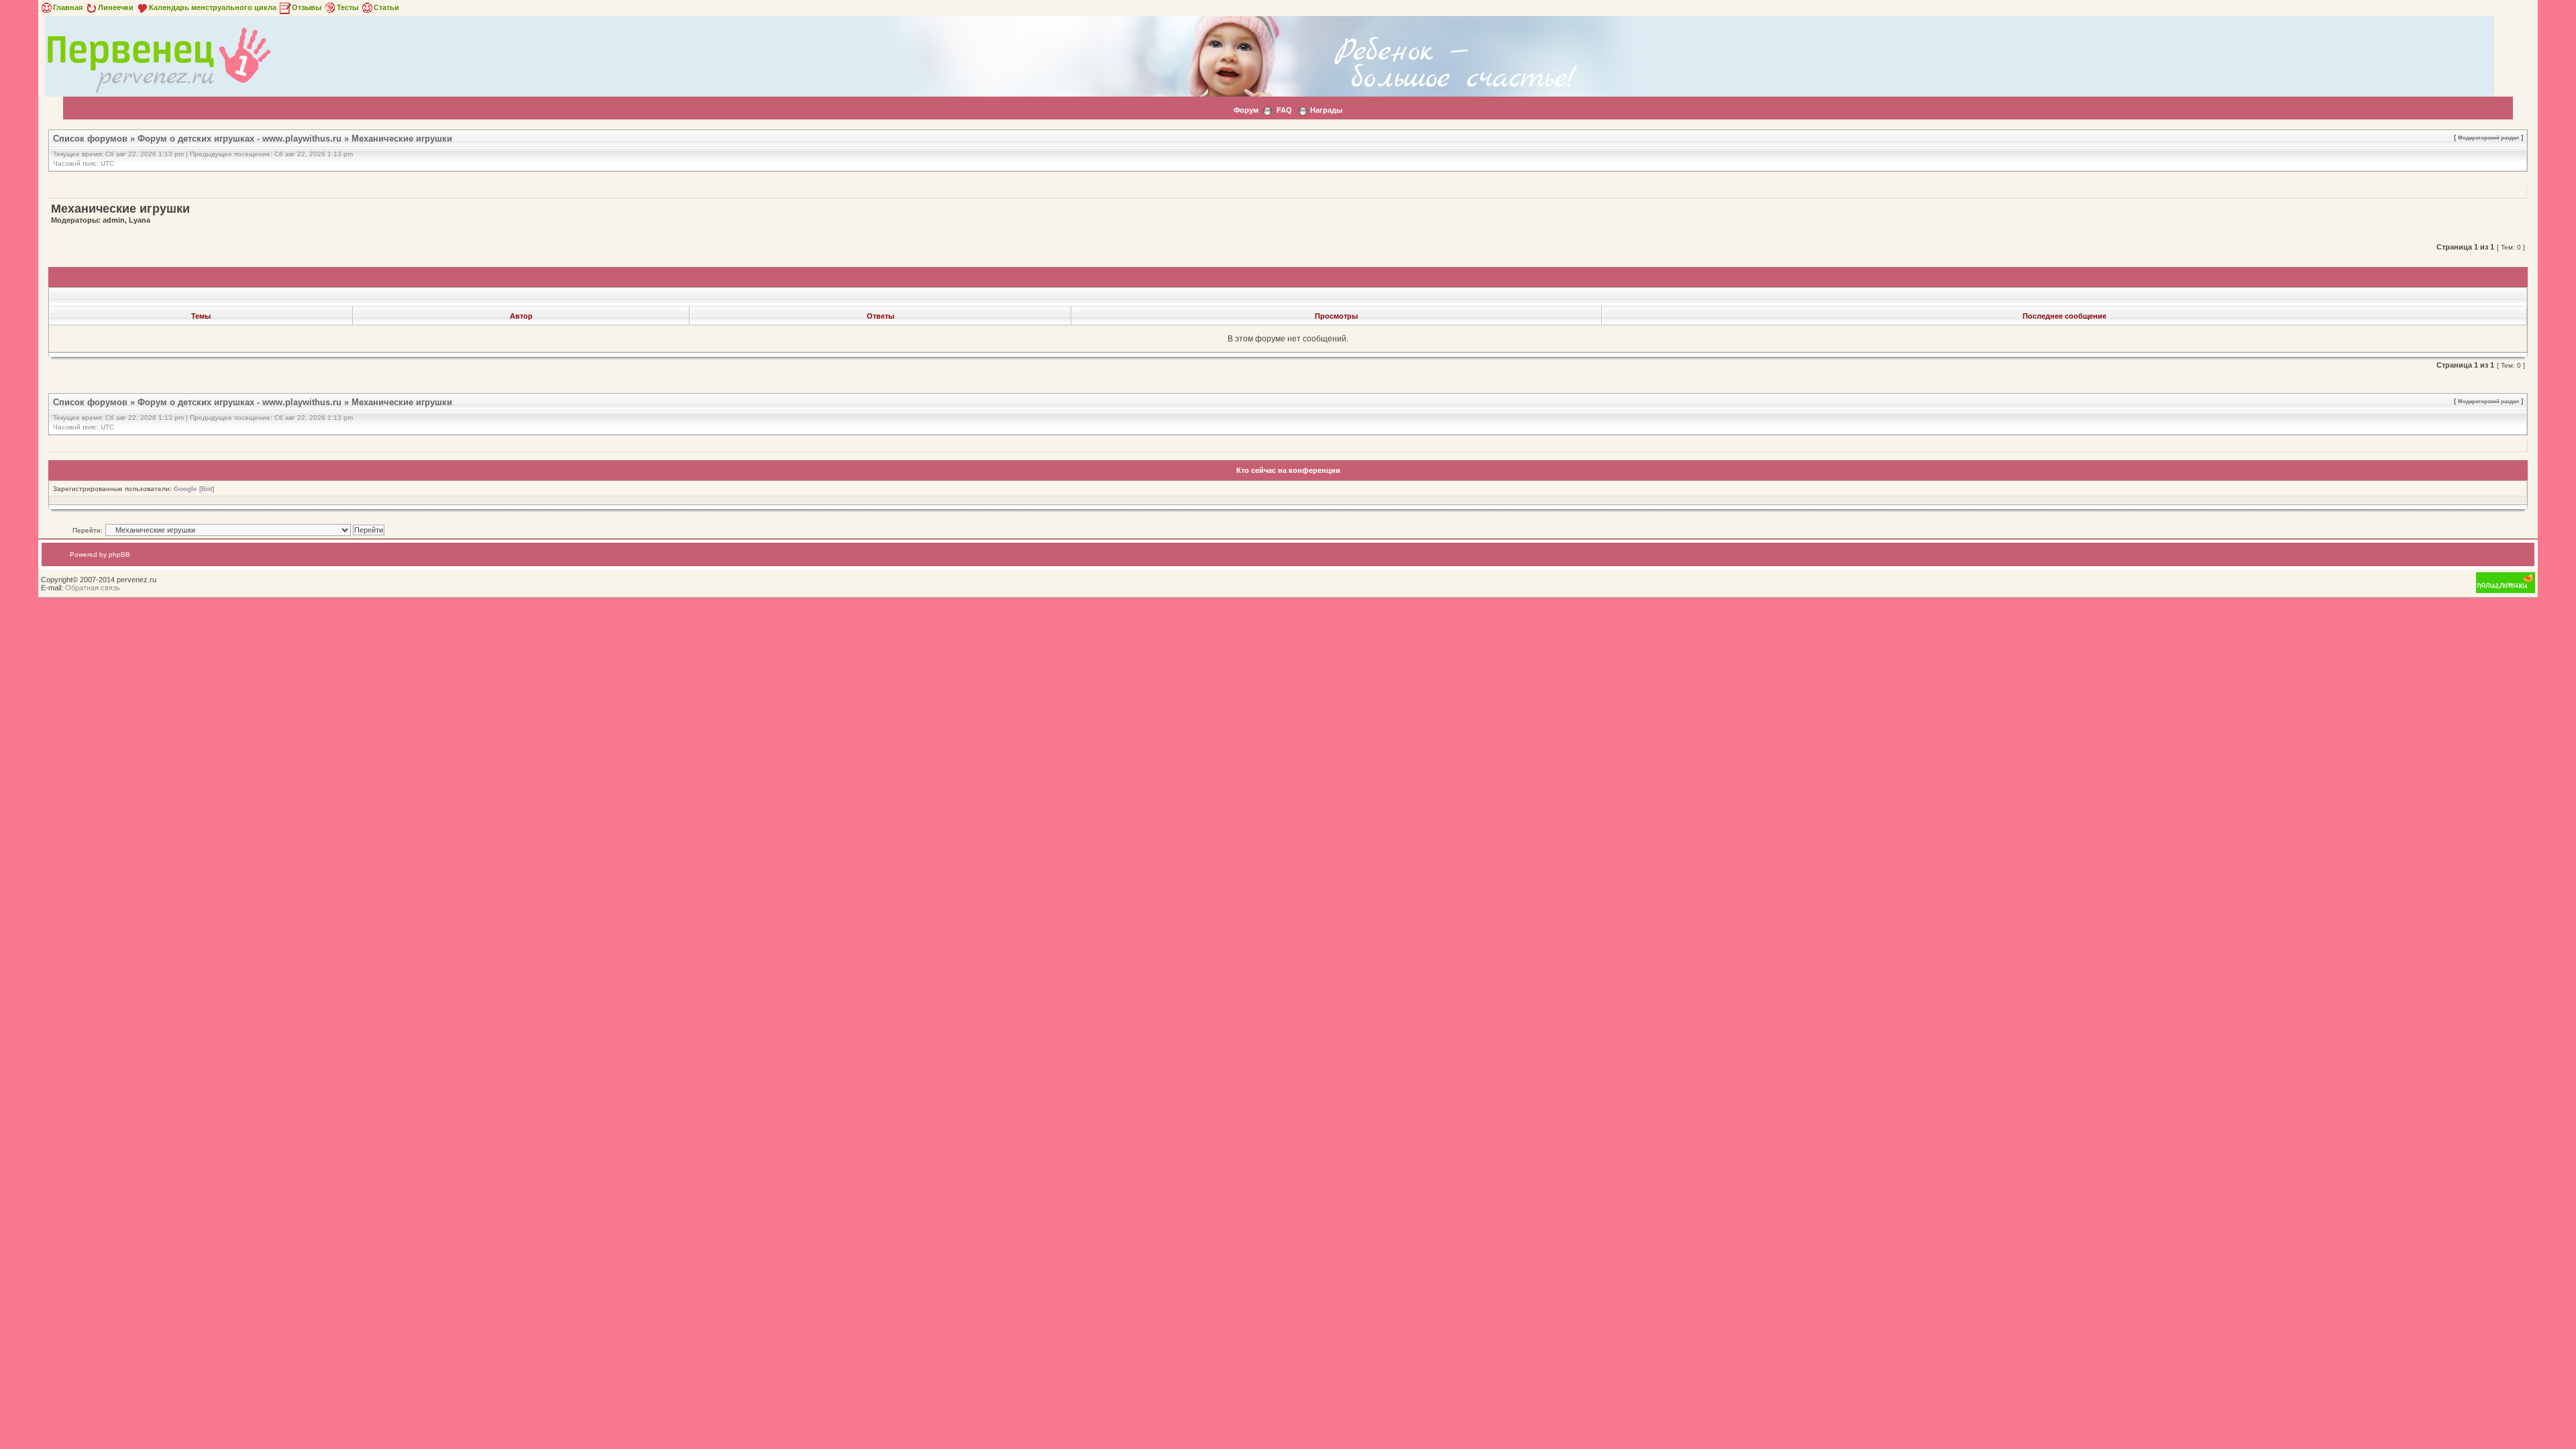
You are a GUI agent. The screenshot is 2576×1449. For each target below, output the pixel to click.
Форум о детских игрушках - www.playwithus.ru (239, 139)
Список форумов (90, 139)
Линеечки (116, 7)
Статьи (386, 7)
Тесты (347, 7)
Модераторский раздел (2488, 138)
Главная (68, 7)
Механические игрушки (402, 139)
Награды (1326, 110)
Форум (1246, 110)
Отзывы (307, 7)
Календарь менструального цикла (213, 7)
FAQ (1284, 110)
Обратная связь (93, 588)
